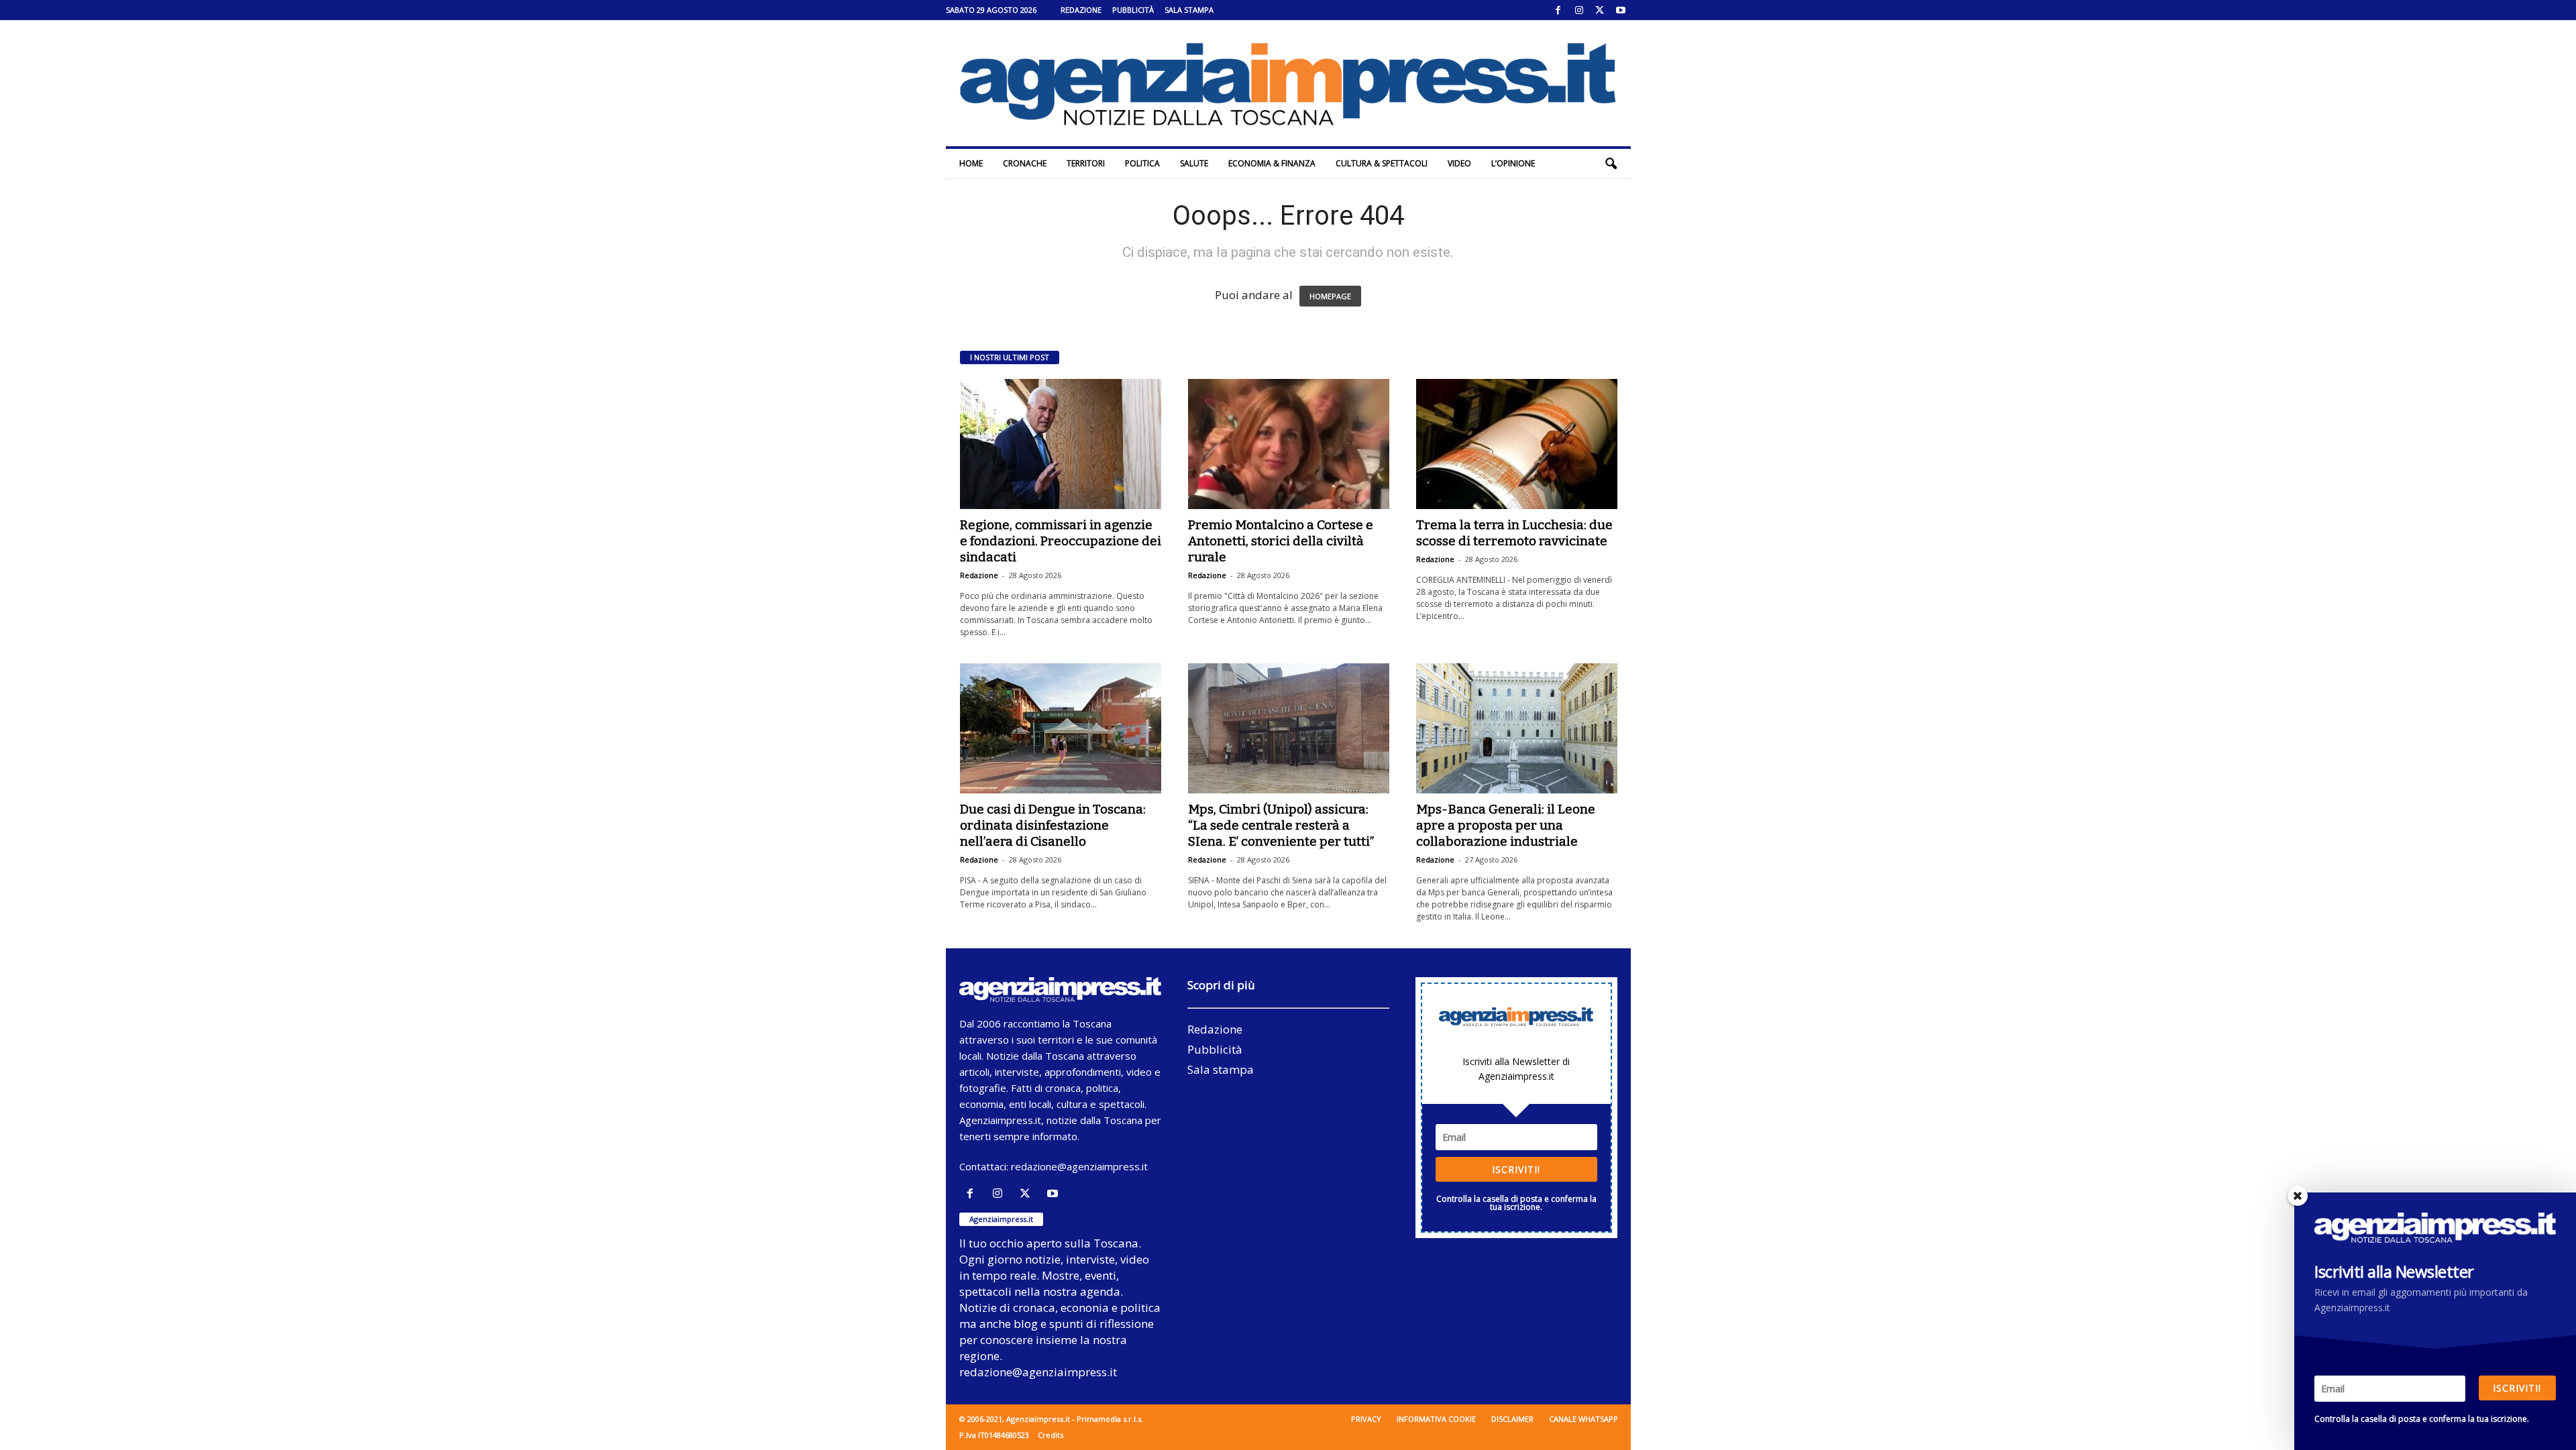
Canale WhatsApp (1584, 1419)
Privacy (1366, 1419)
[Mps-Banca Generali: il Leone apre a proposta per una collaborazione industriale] (1517, 728)
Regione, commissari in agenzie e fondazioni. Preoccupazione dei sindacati (1061, 541)
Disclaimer (1512, 1419)
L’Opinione (1513, 163)
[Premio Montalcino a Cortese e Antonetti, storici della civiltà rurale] (1289, 444)
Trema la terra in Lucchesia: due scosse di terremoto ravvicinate (1514, 533)
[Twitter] (1600, 10)
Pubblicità (1133, 10)
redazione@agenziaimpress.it (1079, 1166)
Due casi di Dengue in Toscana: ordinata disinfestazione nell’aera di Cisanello (1053, 825)
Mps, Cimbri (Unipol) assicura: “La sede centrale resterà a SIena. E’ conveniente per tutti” (1281, 825)
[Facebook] (1558, 10)
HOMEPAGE (1330, 296)
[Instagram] (1579, 10)
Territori (1086, 163)
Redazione (1081, 10)
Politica (1142, 163)
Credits (1051, 1435)
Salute (1194, 163)
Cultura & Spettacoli (1382, 163)
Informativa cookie (1436, 1419)
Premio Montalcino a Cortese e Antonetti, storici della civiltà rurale (1281, 541)
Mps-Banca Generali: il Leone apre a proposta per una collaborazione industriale (1506, 825)
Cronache (1025, 163)
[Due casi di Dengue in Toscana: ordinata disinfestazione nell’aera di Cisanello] (1061, 728)
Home (971, 163)
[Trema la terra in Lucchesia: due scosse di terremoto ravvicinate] (1517, 444)
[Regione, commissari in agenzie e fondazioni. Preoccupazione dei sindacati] (1061, 444)
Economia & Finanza (1272, 163)
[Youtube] (1621, 10)
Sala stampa (1189, 10)
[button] (1611, 164)
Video (1459, 163)
